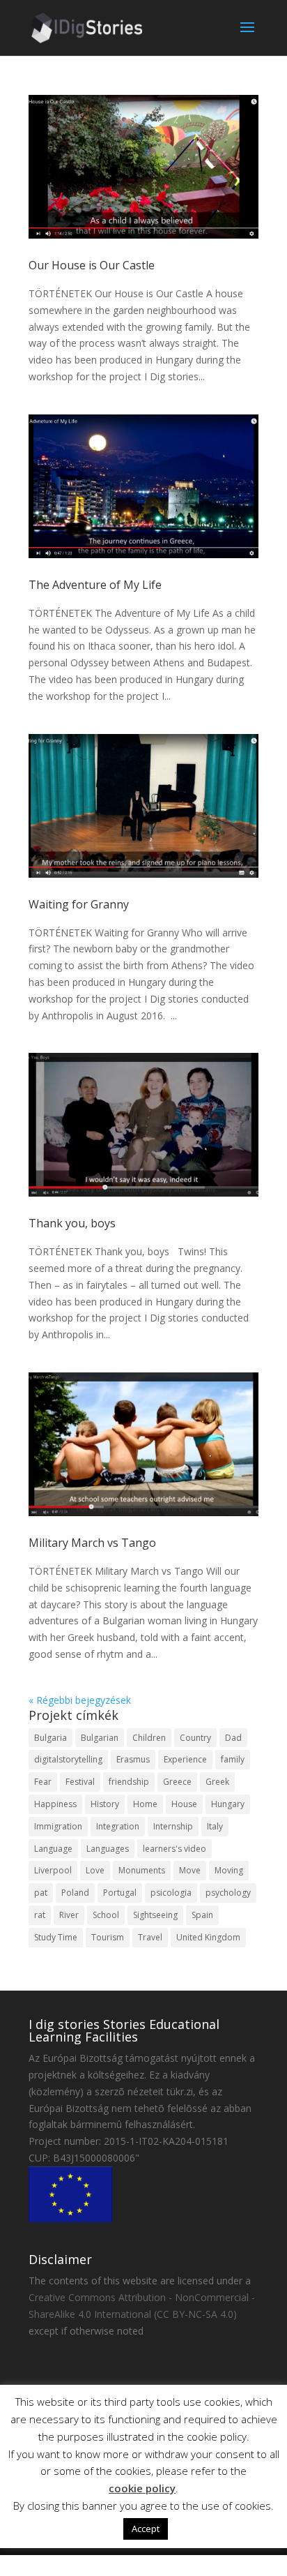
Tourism (108, 1937)
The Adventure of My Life (95, 585)
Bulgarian (100, 1738)
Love (95, 1870)
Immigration (58, 1826)
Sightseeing (155, 1915)
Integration (118, 1826)
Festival (80, 1782)
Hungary (228, 1804)
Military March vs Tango (92, 1543)
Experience (185, 1759)
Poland (75, 1893)
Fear (43, 1782)
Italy (215, 1826)
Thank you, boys (72, 1223)
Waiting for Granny (79, 904)
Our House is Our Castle (92, 265)
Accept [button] (146, 2529)
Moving (229, 1870)
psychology (228, 1893)
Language (53, 1849)
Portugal (120, 1893)
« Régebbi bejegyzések (80, 1700)
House (184, 1804)
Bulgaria (51, 1738)
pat (41, 1893)
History (105, 1804)
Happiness (55, 1804)
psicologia (171, 1893)
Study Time (56, 1937)
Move (190, 1870)
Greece (177, 1782)
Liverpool (53, 1870)
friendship (129, 1782)
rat (40, 1915)
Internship (173, 1826)
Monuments (142, 1870)
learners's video (174, 1849)
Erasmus (133, 1759)
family (233, 1759)
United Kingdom (208, 1937)
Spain (202, 1915)
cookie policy (142, 2488)
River (69, 1915)
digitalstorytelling (68, 1759)
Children (149, 1738)
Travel (150, 1937)
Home (145, 1804)
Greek (217, 1782)
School (106, 1915)
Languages (108, 1849)
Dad (233, 1738)
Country (195, 1738)
